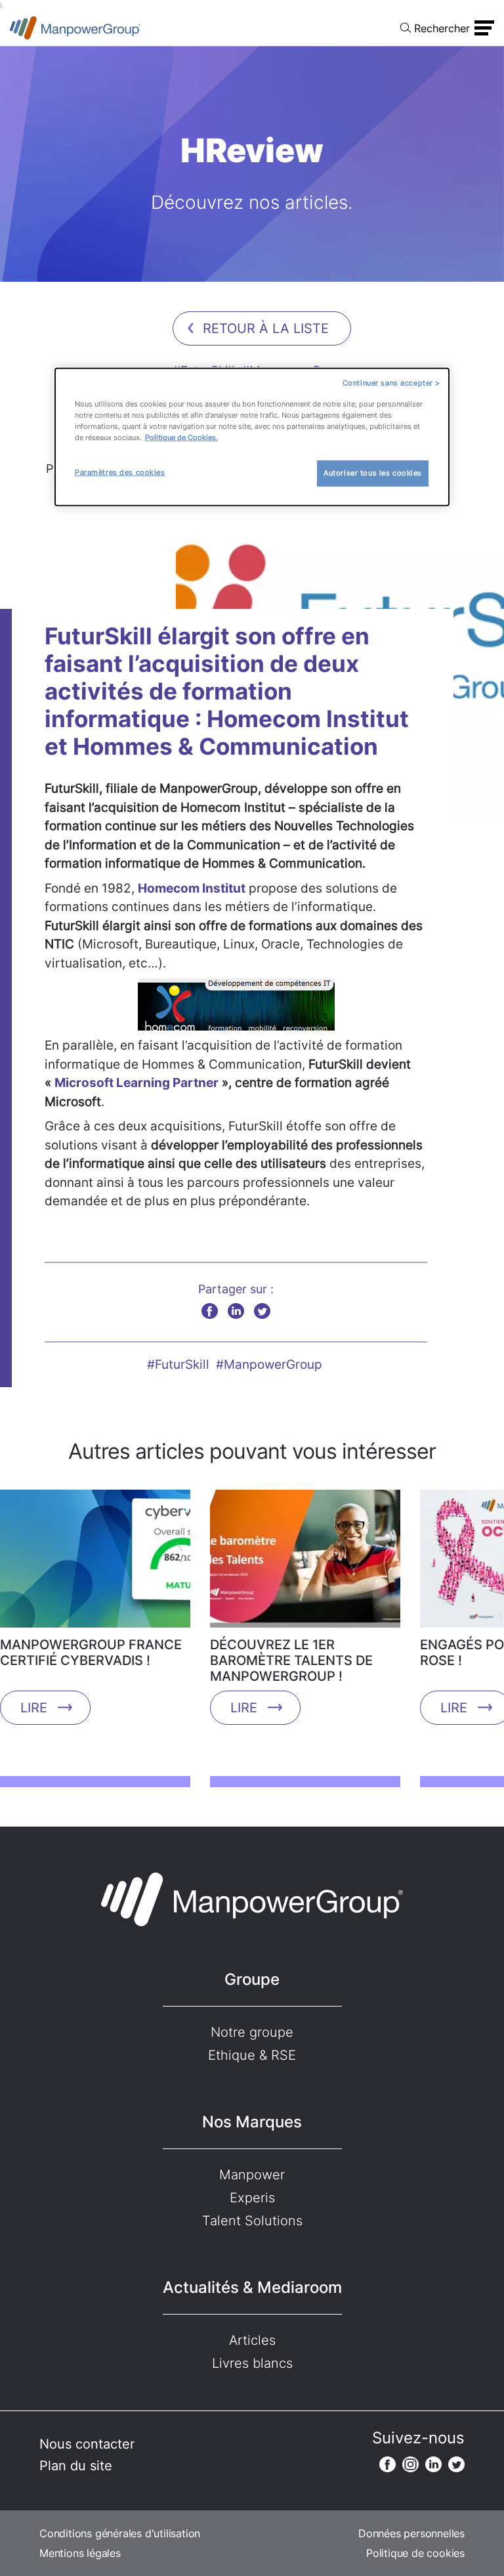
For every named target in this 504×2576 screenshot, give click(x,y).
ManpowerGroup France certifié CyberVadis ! (91, 1653)
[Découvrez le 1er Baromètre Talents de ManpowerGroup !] (305, 1563)
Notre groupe (252, 2032)
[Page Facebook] (388, 2464)
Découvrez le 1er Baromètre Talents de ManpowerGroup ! (291, 1660)
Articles (252, 2340)
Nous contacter (87, 2444)
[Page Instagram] (410, 2464)
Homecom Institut (192, 888)
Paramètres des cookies (120, 472)
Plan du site (76, 2466)
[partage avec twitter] (262, 1311)
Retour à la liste (266, 328)
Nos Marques (252, 2122)
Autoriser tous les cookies (373, 473)
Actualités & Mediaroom (252, 2287)
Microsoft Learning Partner (136, 1083)
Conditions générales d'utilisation (120, 2533)
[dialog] (252, 437)
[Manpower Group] (75, 28)
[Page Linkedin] (433, 2464)
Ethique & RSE (252, 2055)
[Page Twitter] (456, 2464)
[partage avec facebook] (210, 1311)
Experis (252, 2198)
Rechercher (442, 28)
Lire (34, 1708)
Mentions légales (80, 2553)
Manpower (252, 2175)
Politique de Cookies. (181, 437)
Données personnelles (411, 2533)
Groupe (252, 1979)
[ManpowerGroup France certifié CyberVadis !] (95, 1563)
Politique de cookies (415, 2553)
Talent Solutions (252, 2221)
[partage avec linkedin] (236, 1311)
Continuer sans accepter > (391, 383)
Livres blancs (252, 2363)
